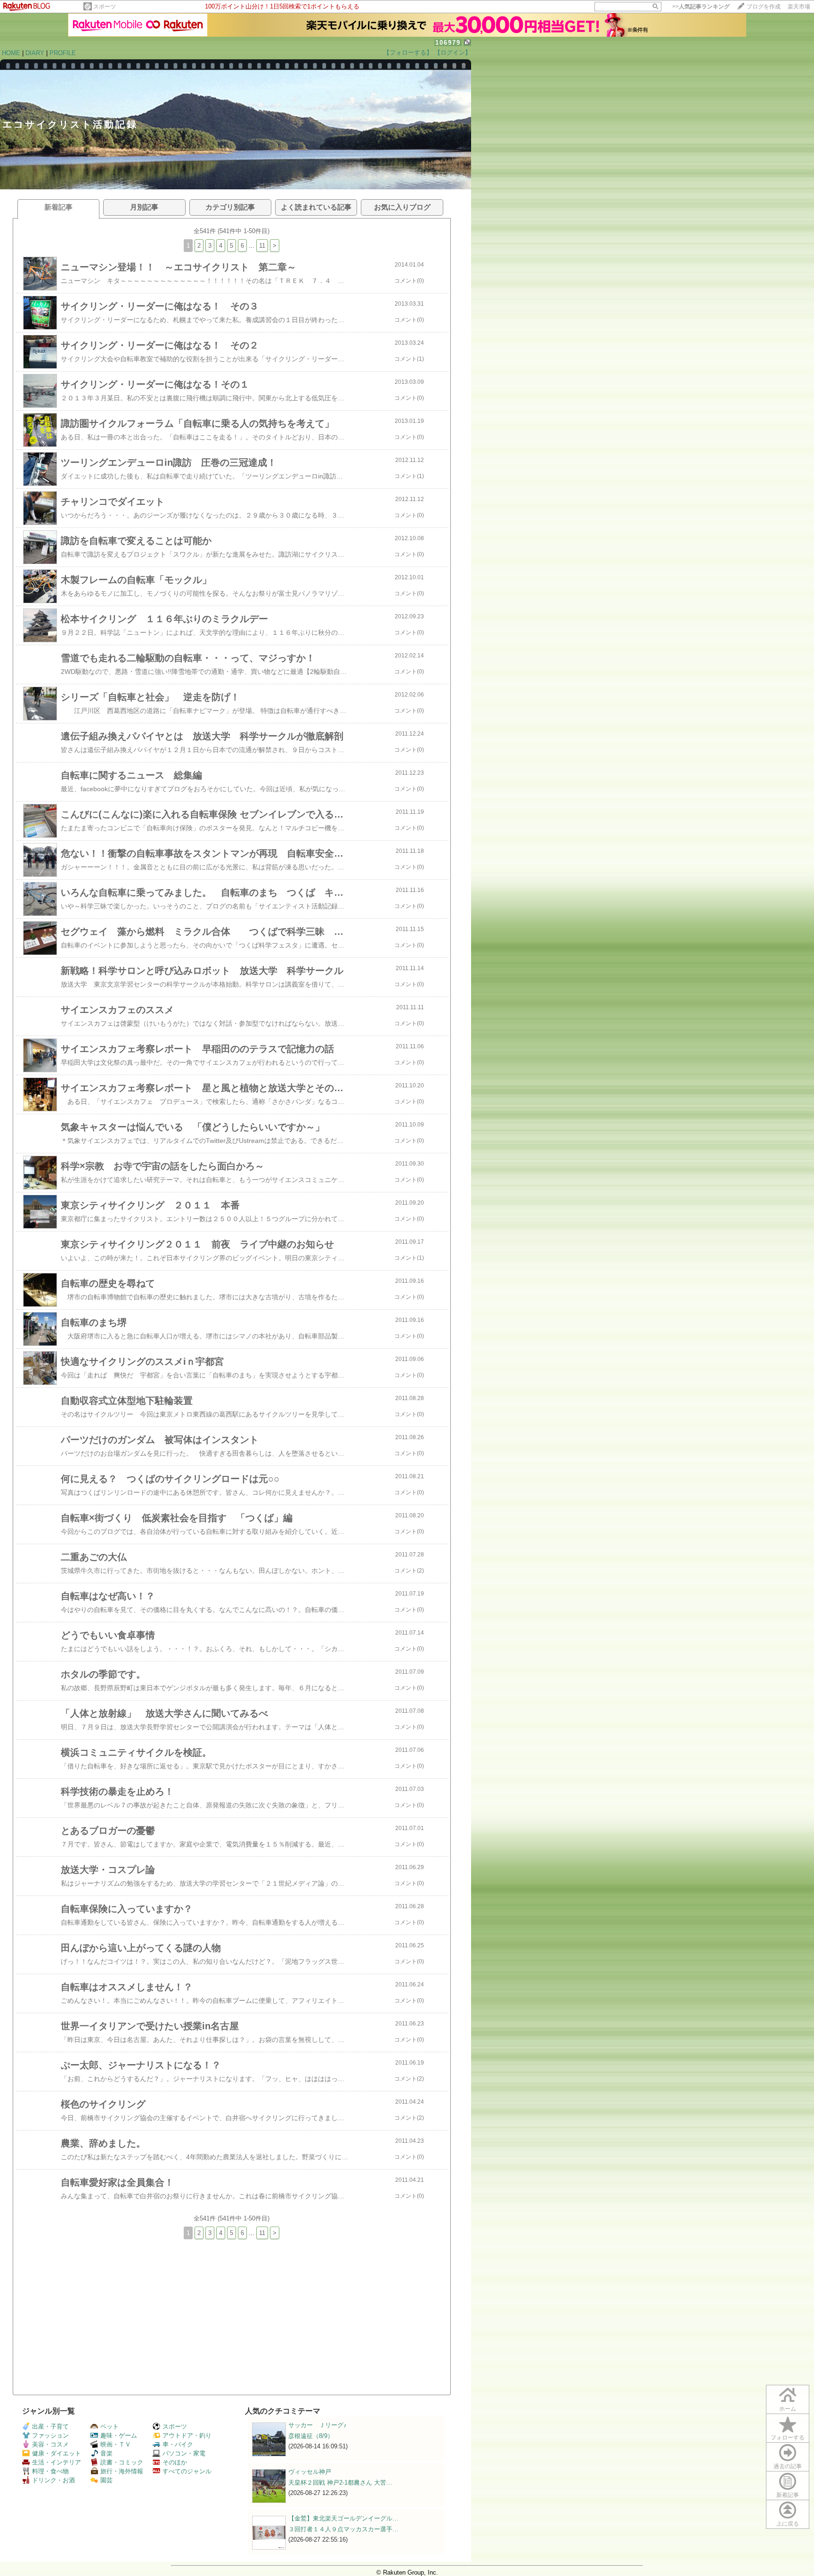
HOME (11, 53)
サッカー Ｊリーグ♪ (317, 2425)
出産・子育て (50, 2426)
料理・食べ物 (50, 2471)
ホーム (788, 2409)
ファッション (50, 2435)
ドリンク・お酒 (53, 2480)
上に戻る (788, 2524)
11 (262, 246)
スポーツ (105, 7)
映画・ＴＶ (116, 2444)
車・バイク (178, 2444)
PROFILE (63, 53)
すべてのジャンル (187, 2471)
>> (701, 7)
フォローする (788, 2438)
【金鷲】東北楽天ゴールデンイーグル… (343, 2518)
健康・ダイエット (57, 2453)
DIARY (35, 53)
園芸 (106, 2480)
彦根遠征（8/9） (311, 2436)
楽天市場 (799, 7)
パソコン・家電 (184, 2453)
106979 (448, 43)
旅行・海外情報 (122, 2471)
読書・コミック (122, 2462)
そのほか (175, 2462)
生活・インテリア (57, 2462)
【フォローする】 (408, 53)
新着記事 (788, 2495)
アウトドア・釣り (187, 2435)
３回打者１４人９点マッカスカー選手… (343, 2529)
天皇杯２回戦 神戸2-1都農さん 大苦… (340, 2483)
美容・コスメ (50, 2444)
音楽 (106, 2453)
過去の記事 (788, 2466)
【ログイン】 (453, 53)
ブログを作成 (764, 7)
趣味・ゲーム (119, 2435)
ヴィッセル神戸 (310, 2472)
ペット (110, 2426)
